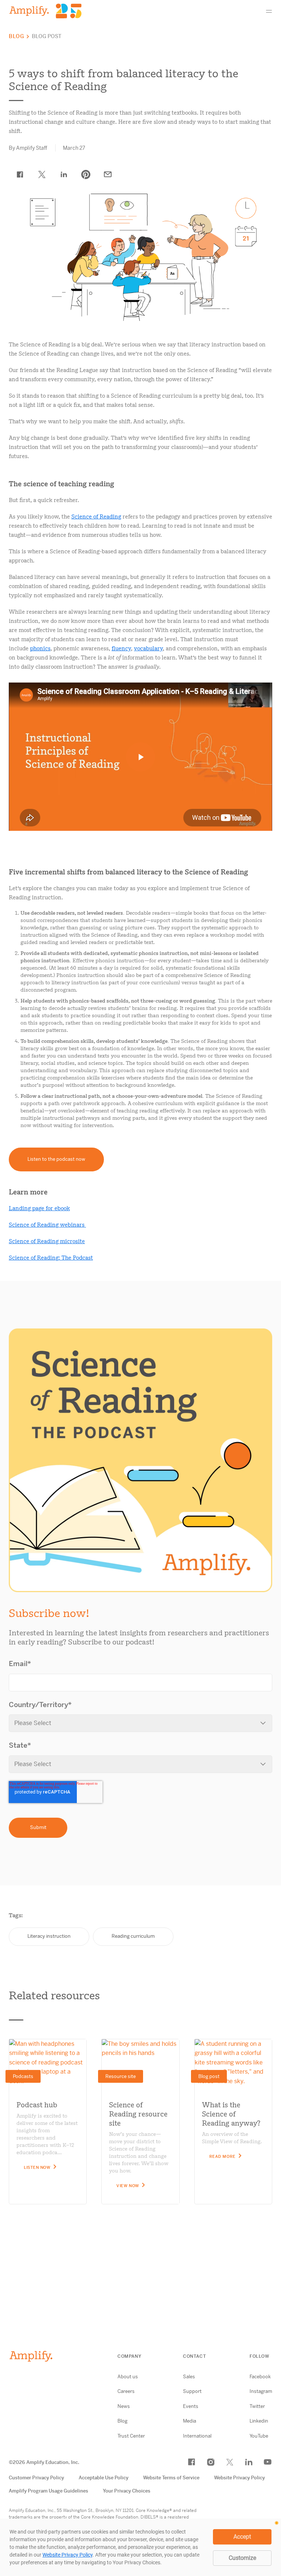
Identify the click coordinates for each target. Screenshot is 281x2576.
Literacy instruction (49, 1936)
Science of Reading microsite (47, 1241)
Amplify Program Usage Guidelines (48, 2491)
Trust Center (131, 2436)
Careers (126, 2391)
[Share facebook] (20, 175)
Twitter (257, 2406)
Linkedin (259, 2421)
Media (190, 2421)
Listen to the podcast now (56, 1159)
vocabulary (148, 648)
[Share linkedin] (64, 175)
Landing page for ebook (39, 1208)
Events (191, 2406)
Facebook (260, 2377)
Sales (189, 2377)
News (124, 2406)
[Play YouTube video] (140, 757)
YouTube (259, 2436)
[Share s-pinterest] (86, 175)
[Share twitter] (42, 175)
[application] (140, 2547)
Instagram (261, 2391)
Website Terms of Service (171, 2478)
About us (128, 2377)
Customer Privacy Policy (36, 2478)
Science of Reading (96, 517)
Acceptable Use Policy (104, 2478)
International (197, 2436)
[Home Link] (45, 11)
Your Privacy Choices (127, 2491)
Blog (16, 36)
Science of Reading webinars (47, 1225)
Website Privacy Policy (239, 2478)
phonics (40, 648)
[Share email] (108, 175)
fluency (121, 648)
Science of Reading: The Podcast (51, 1258)
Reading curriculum (133, 1936)
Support (192, 2391)
